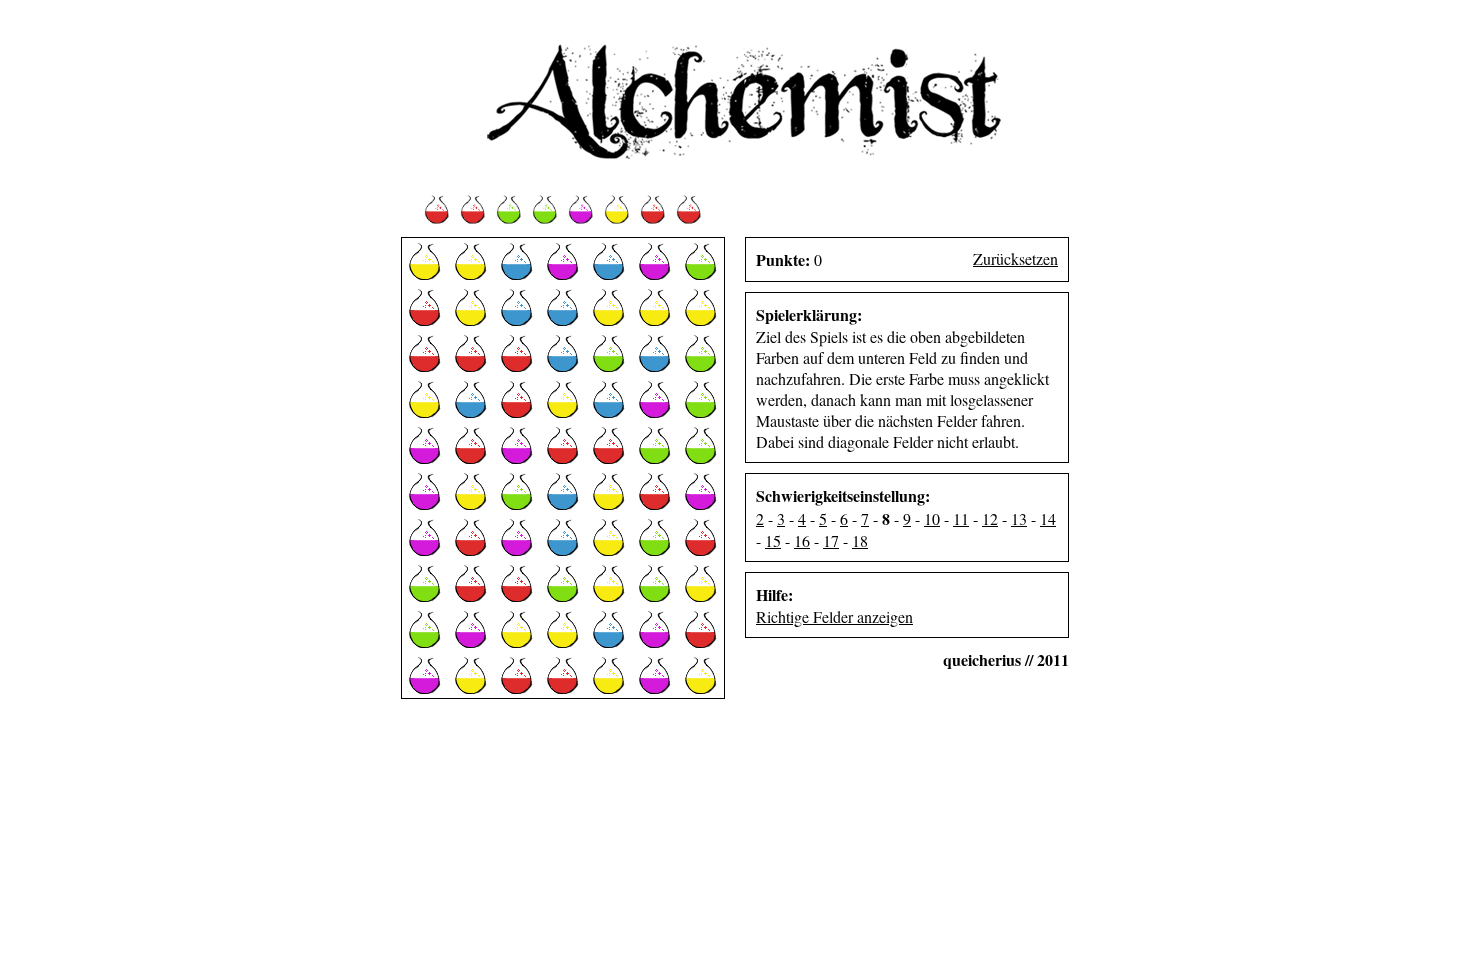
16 (802, 540)
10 (932, 518)
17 (831, 540)
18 (860, 540)
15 (773, 540)
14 (1048, 518)
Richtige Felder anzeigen (834, 616)
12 (990, 518)
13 (1019, 518)
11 (961, 518)
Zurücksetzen (1015, 258)
